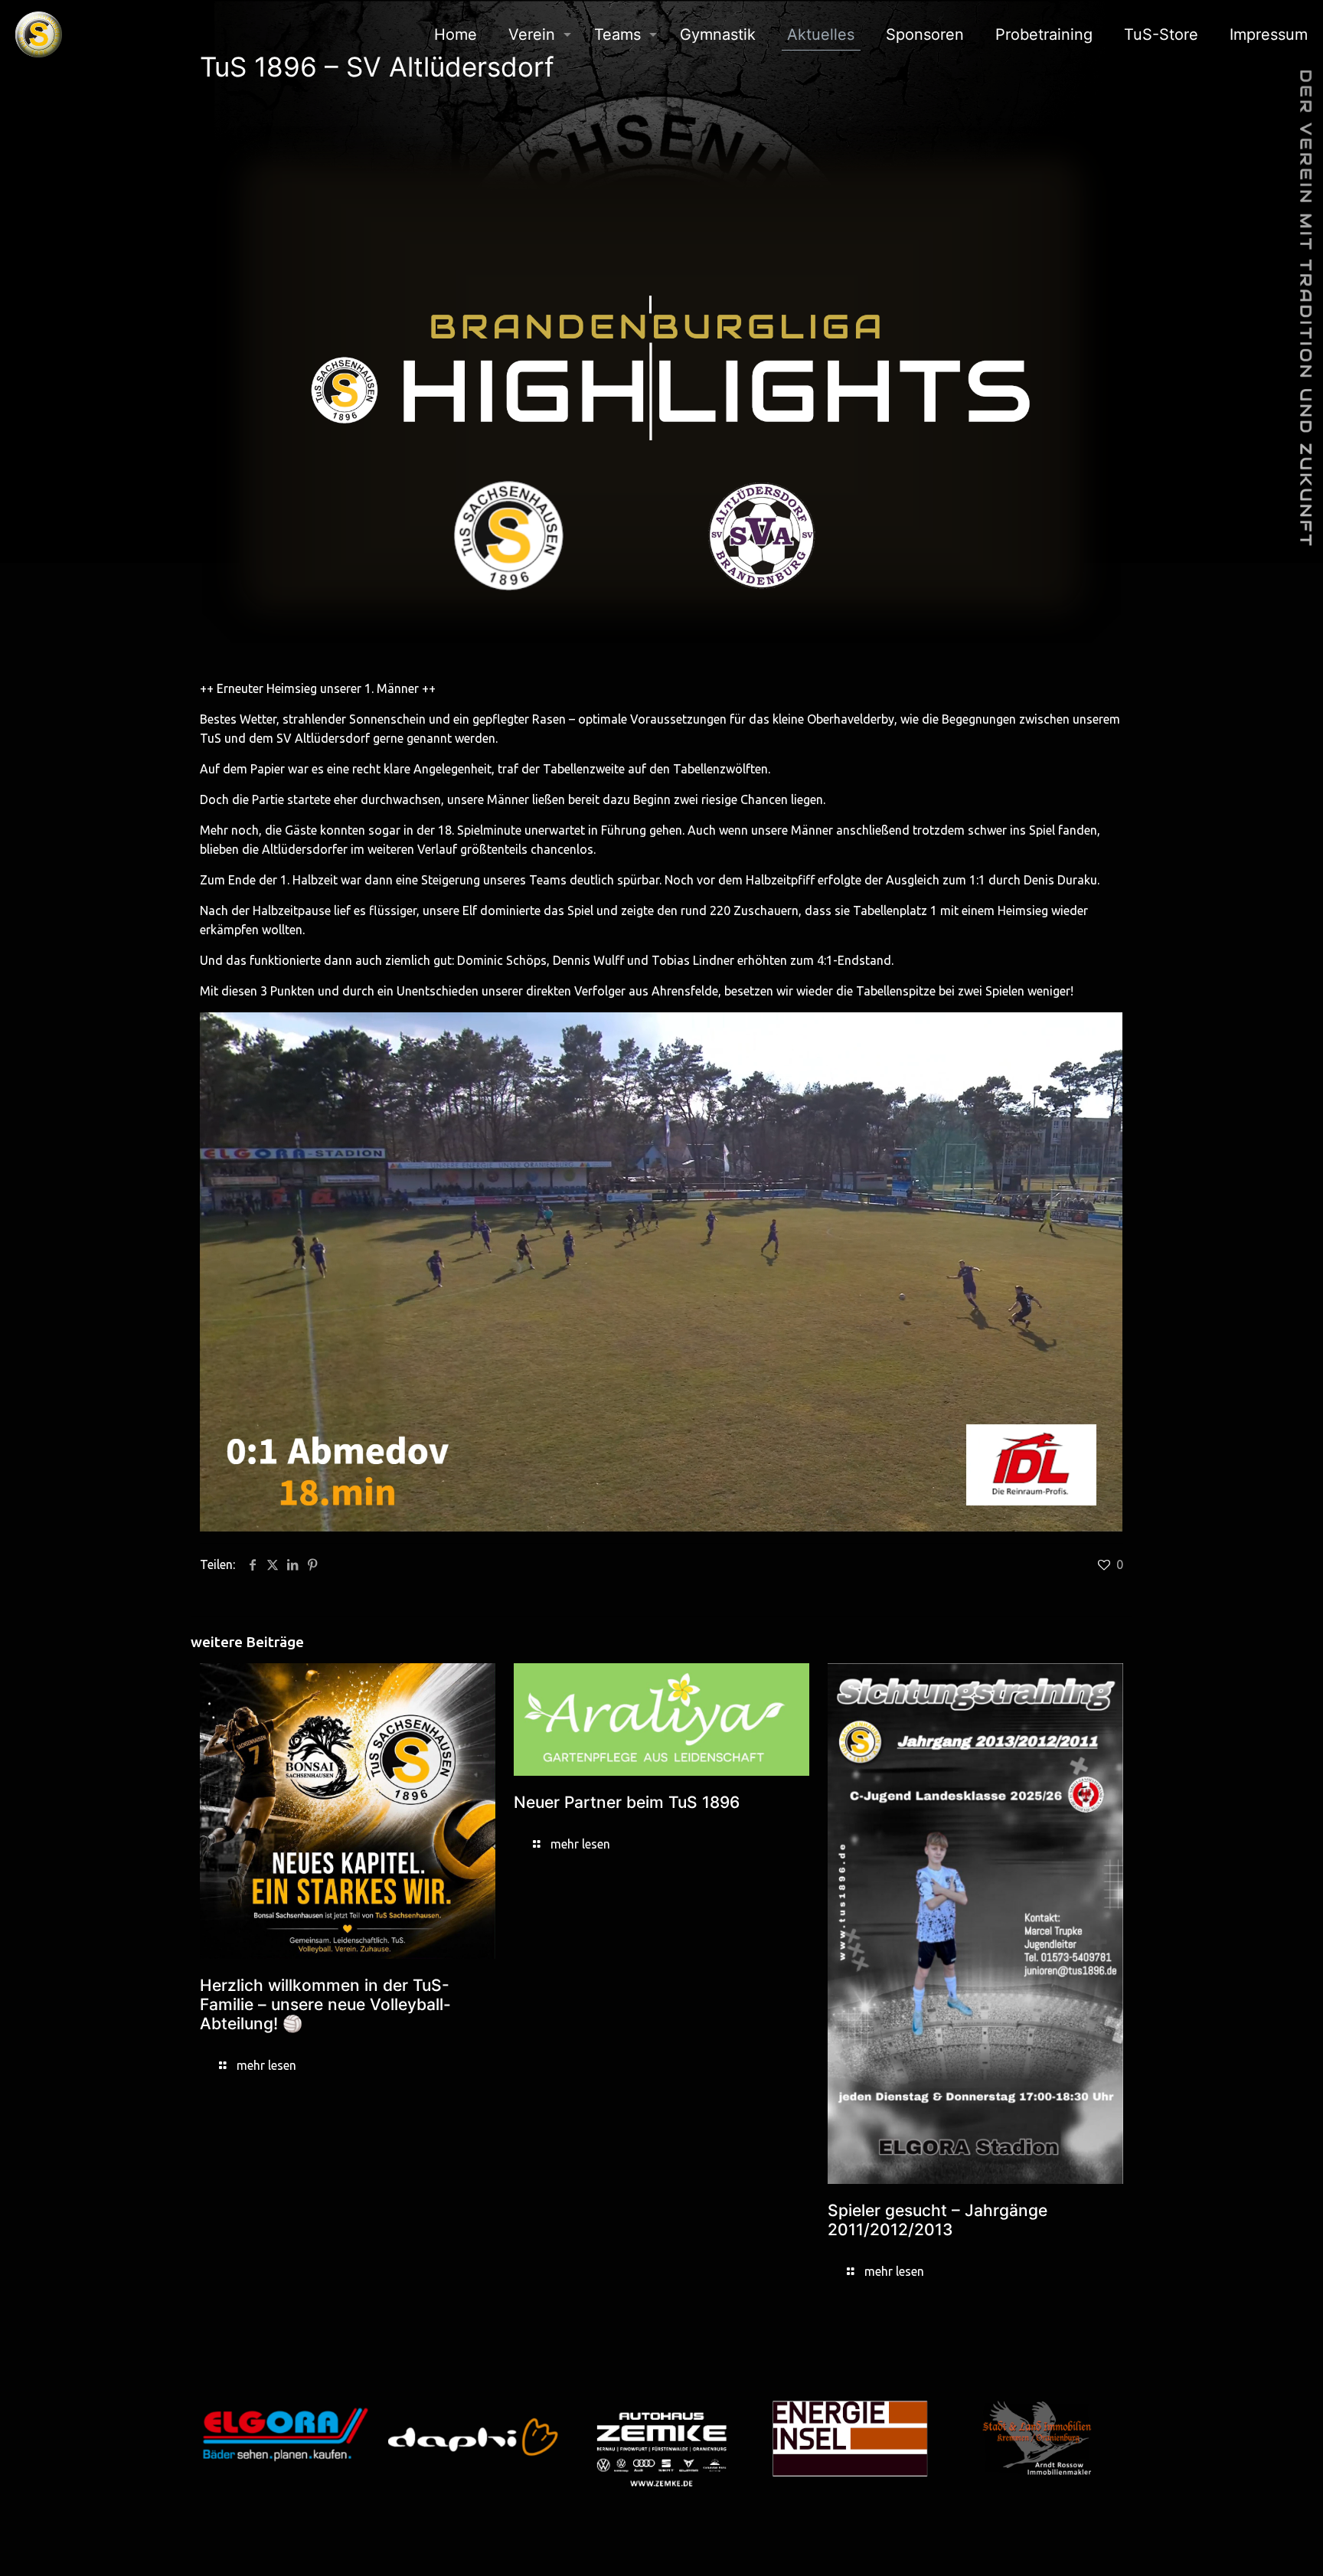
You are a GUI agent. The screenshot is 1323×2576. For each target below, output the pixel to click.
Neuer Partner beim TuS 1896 (627, 1802)
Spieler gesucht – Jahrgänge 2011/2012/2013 (938, 2220)
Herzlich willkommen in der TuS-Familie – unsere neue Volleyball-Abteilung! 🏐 (325, 2004)
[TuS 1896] (39, 34)
